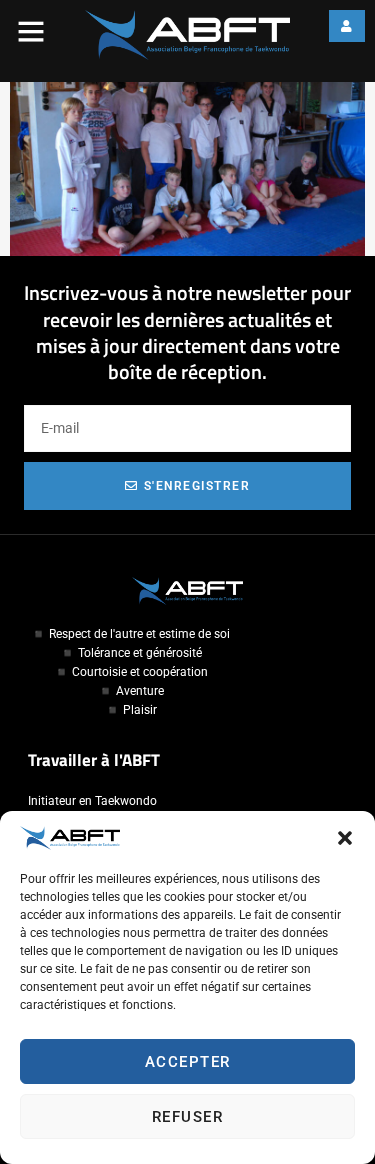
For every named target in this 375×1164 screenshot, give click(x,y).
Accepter (188, 1062)
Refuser (188, 1117)
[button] (345, 838)
